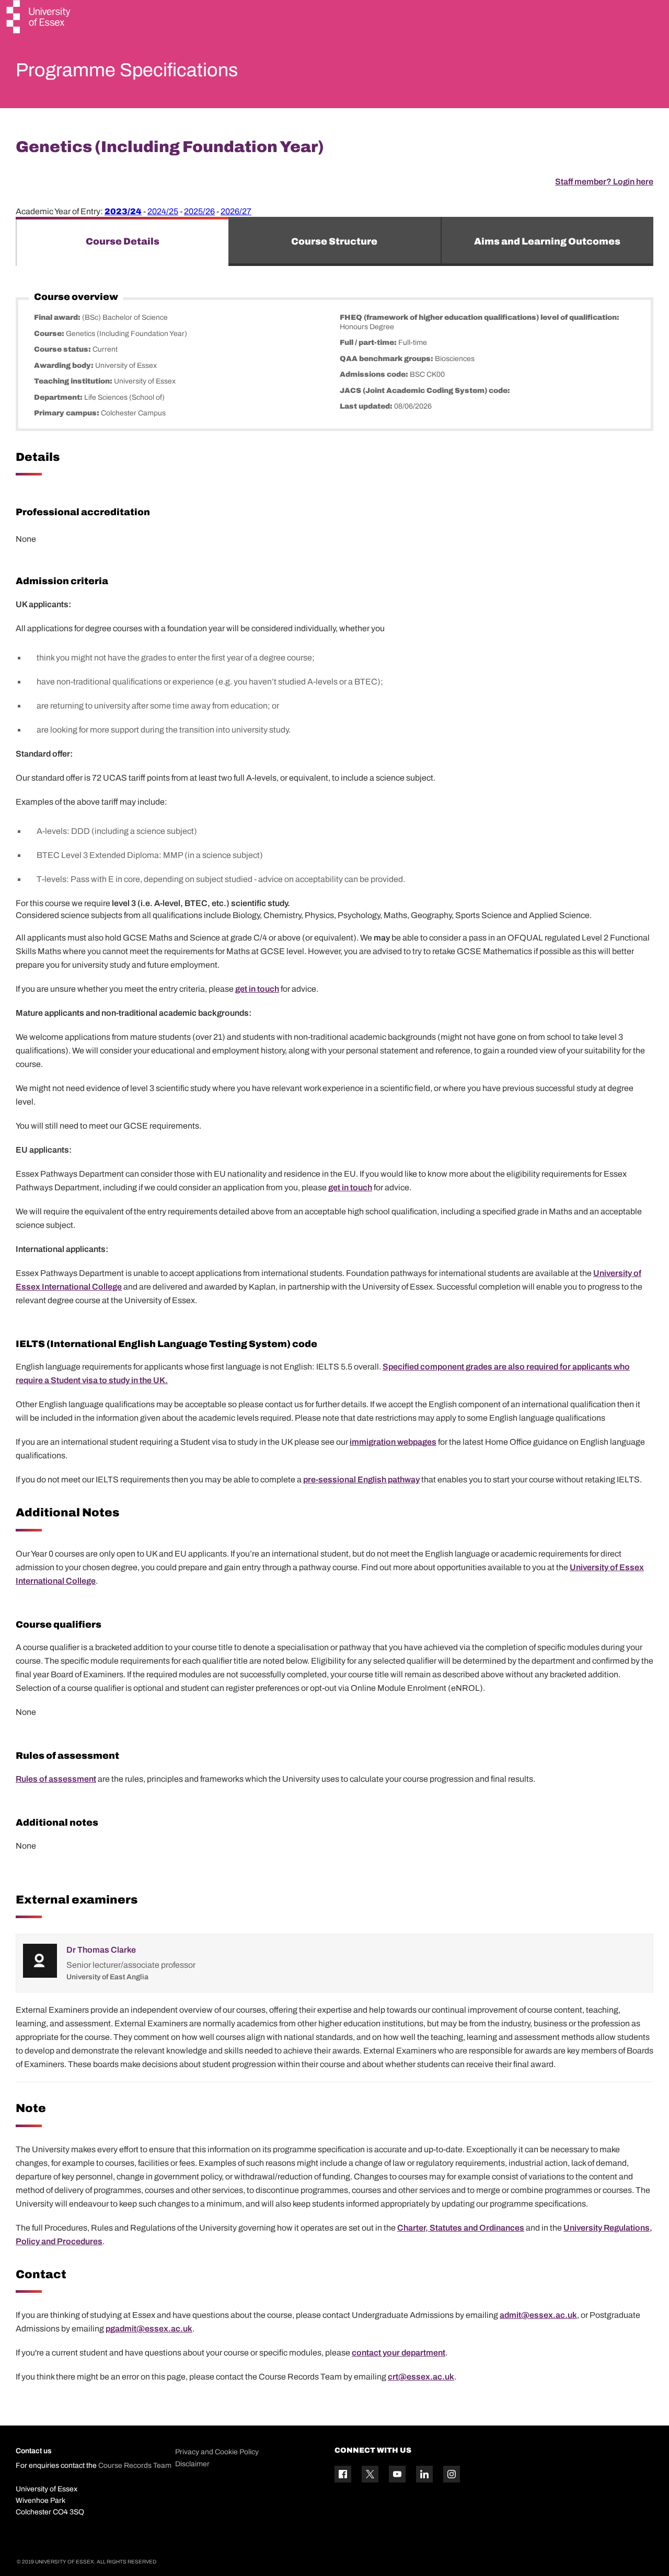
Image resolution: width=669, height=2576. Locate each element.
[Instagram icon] (452, 2474)
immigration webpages (393, 1442)
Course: (50, 334)
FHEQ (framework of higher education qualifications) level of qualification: (480, 317)
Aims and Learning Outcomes (547, 241)
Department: (59, 397)
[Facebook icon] (343, 2474)
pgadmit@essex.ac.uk (149, 2329)
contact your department (399, 2353)
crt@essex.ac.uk (421, 2377)
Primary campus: (67, 413)
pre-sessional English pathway (361, 1480)
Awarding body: (65, 365)
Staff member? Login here (604, 182)
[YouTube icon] (397, 2474)
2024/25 (163, 211)
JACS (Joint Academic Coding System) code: (425, 391)
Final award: (58, 317)
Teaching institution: (74, 381)
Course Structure (334, 241)
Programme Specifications (127, 70)
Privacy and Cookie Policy (217, 2452)
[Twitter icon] (370, 2474)
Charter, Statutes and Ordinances (461, 2228)
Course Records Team (135, 2465)
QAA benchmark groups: (387, 359)
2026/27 (236, 211)
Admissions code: (375, 374)
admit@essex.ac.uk (538, 2315)
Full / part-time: (369, 343)
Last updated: (367, 406)
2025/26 (199, 211)
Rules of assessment (56, 1779)
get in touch (257, 989)
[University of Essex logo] (39, 18)
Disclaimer (192, 2464)
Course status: (63, 349)
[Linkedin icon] (424, 2474)
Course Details (123, 241)
